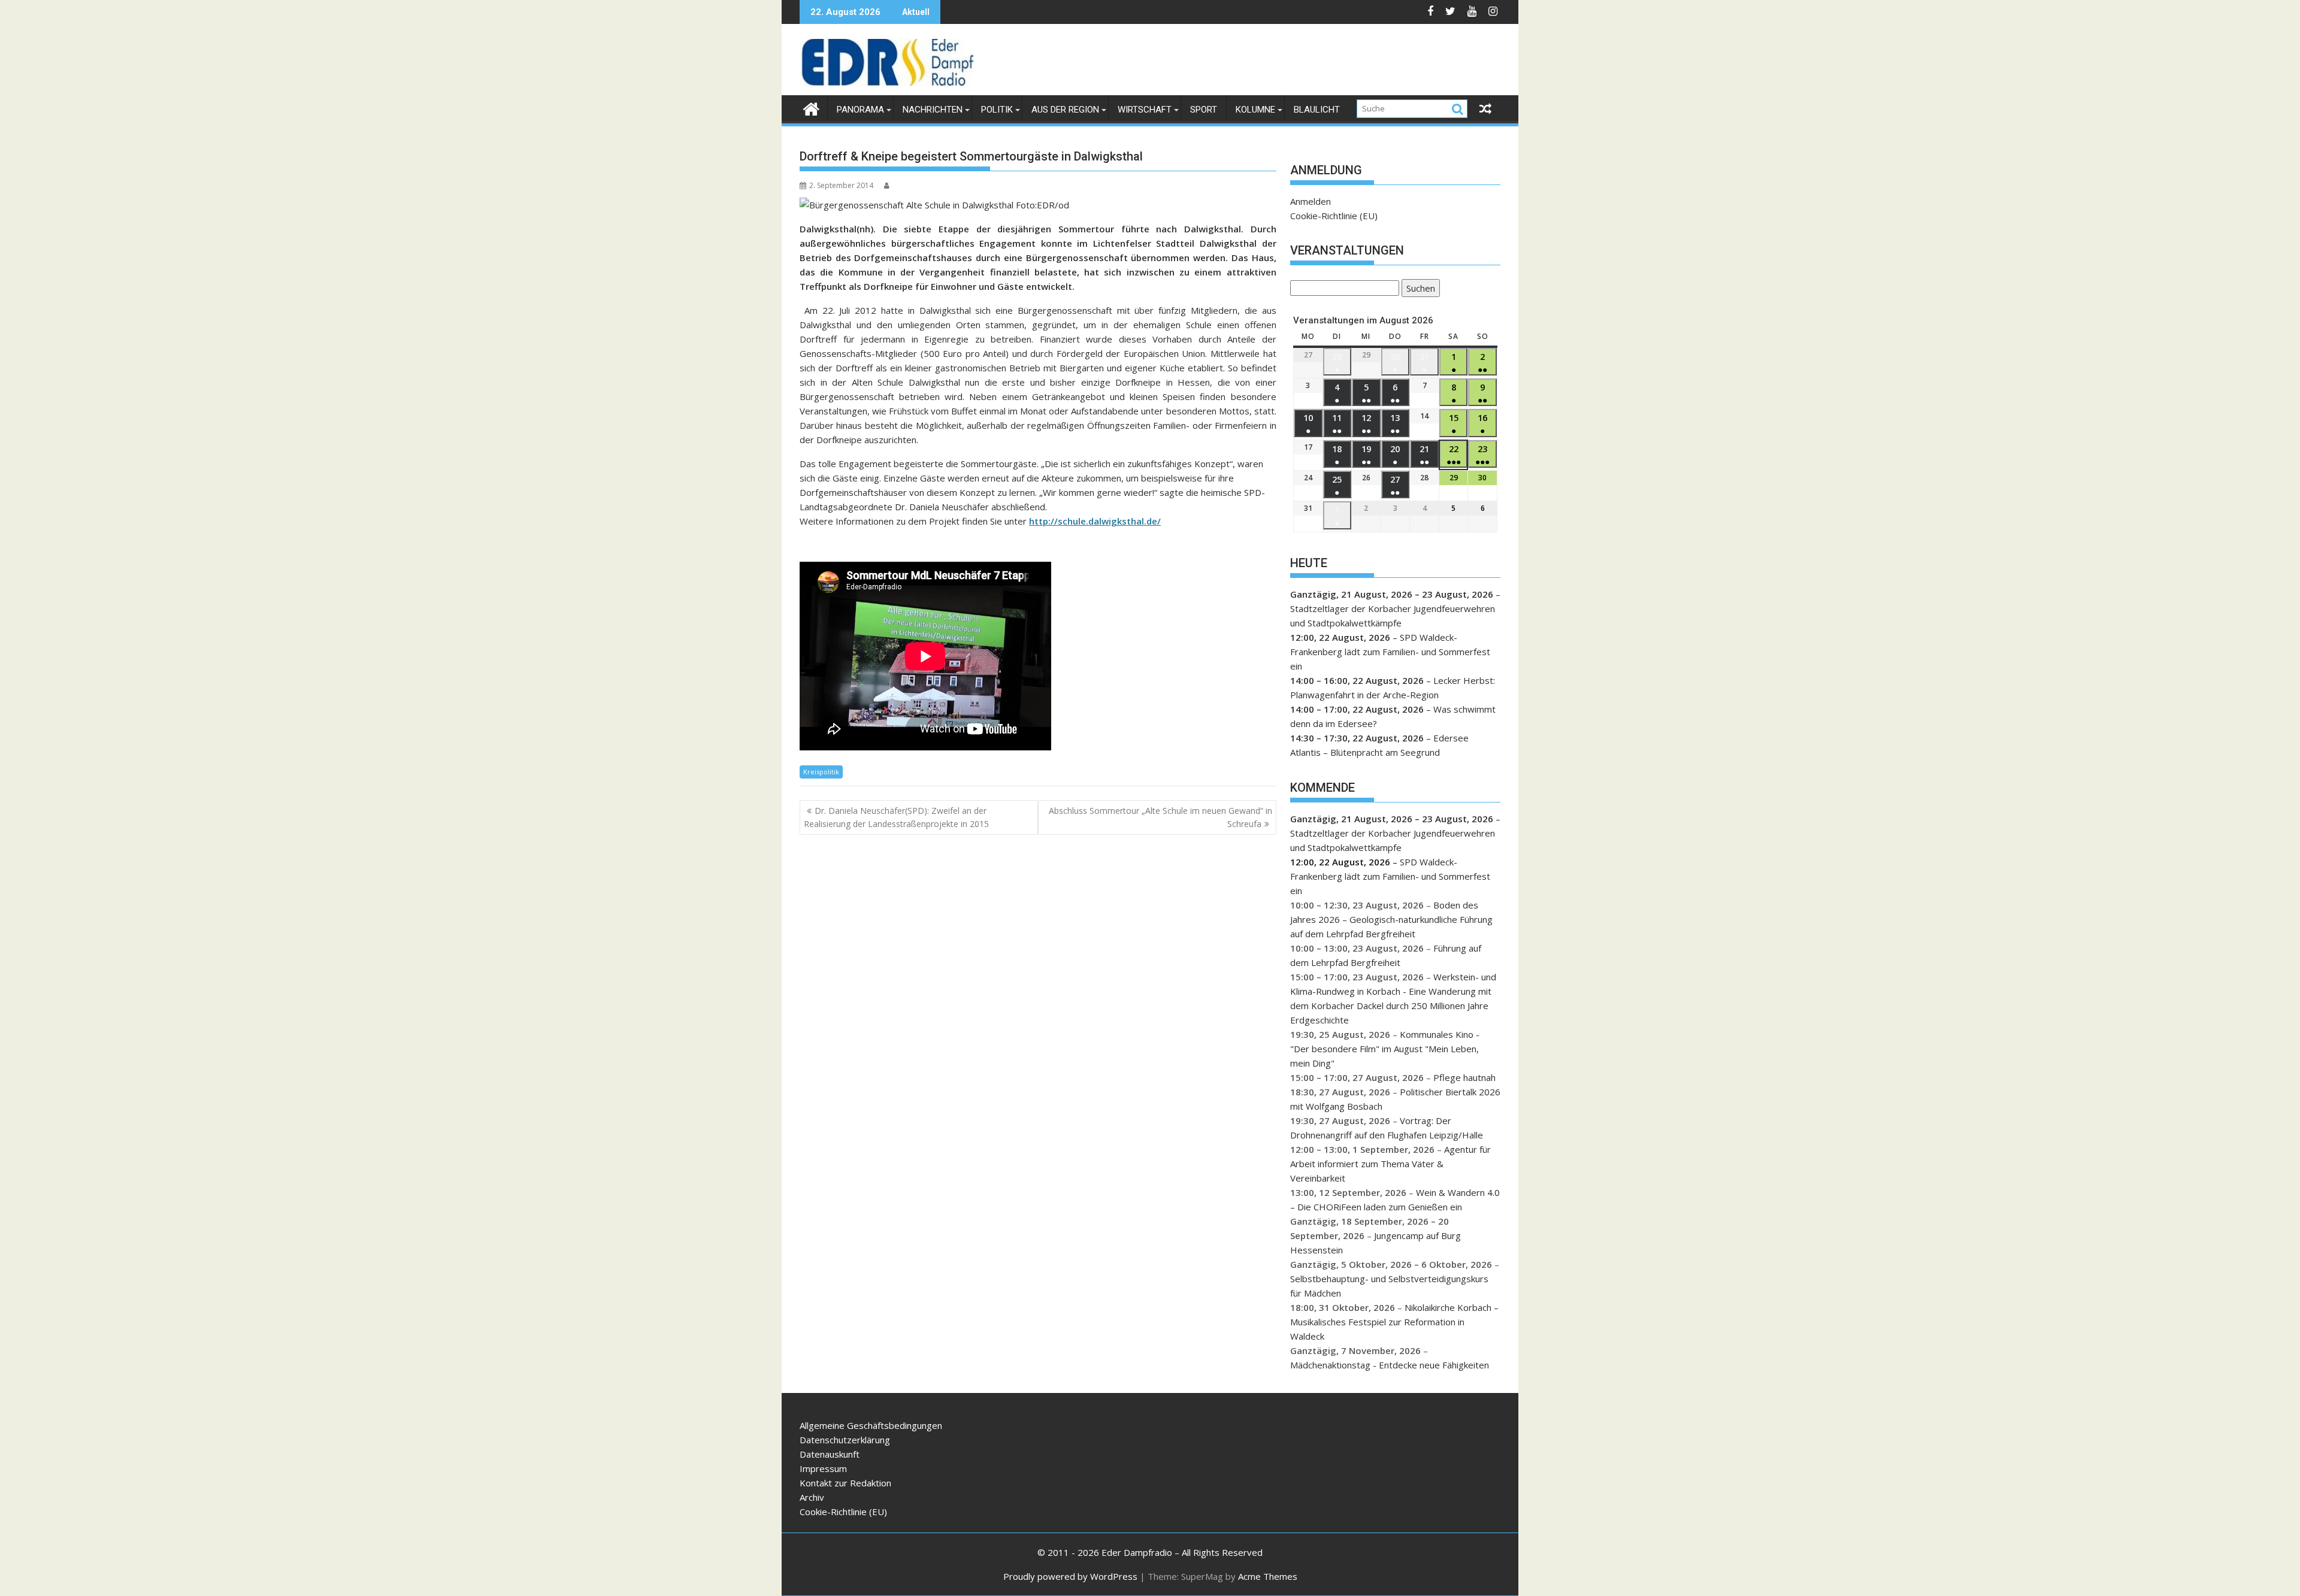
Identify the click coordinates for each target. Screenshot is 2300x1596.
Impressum (823, 1468)
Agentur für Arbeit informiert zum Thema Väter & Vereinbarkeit (1390, 1164)
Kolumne (1255, 110)
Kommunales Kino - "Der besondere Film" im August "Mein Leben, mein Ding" (1385, 1049)
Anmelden (1311, 201)
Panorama (860, 110)
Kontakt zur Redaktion (845, 1483)
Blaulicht (1317, 110)
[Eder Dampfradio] (811, 107)
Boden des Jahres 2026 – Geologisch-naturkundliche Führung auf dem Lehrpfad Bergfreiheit (1391, 919)
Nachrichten (933, 110)
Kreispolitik (821, 772)
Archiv (812, 1497)
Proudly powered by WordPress (1070, 1576)
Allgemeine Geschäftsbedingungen (871, 1425)
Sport (1204, 110)
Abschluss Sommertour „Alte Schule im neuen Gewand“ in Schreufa (1160, 817)
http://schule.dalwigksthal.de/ (1095, 521)
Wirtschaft (1145, 110)
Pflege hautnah (1464, 1077)
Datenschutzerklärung (845, 1440)
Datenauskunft (830, 1454)
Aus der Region (1065, 110)
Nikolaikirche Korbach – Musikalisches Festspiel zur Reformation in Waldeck (1394, 1322)
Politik (997, 110)
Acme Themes (1268, 1576)
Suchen (1418, 290)
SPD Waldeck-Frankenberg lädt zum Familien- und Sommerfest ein (1390, 652)
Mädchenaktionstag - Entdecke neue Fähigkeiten (1390, 1365)
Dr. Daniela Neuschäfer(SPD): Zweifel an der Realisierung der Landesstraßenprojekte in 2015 (896, 817)
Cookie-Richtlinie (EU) (1334, 216)
